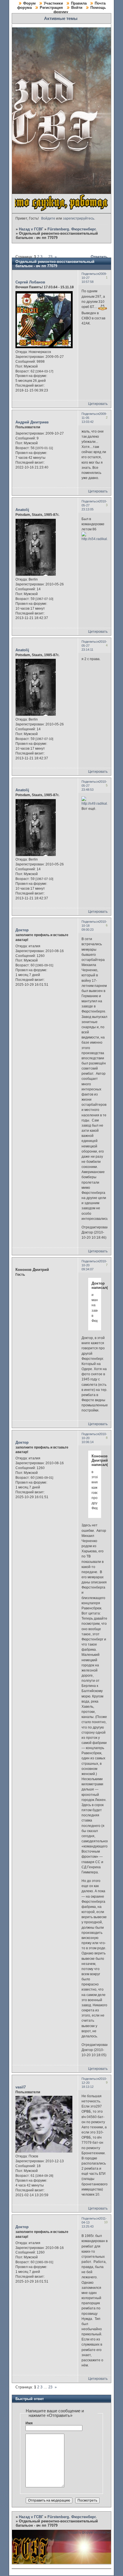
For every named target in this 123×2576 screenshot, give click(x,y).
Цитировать (98, 404)
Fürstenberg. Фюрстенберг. (72, 229)
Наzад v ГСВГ (31, 229)
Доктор (22, 930)
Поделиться (90, 274)
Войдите (48, 218)
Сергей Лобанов (30, 282)
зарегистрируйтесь (79, 218)
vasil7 (21, 2087)
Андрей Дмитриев (32, 422)
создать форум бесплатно (90, 2532)
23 (50, 257)
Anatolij (22, 510)
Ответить (99, 257)
